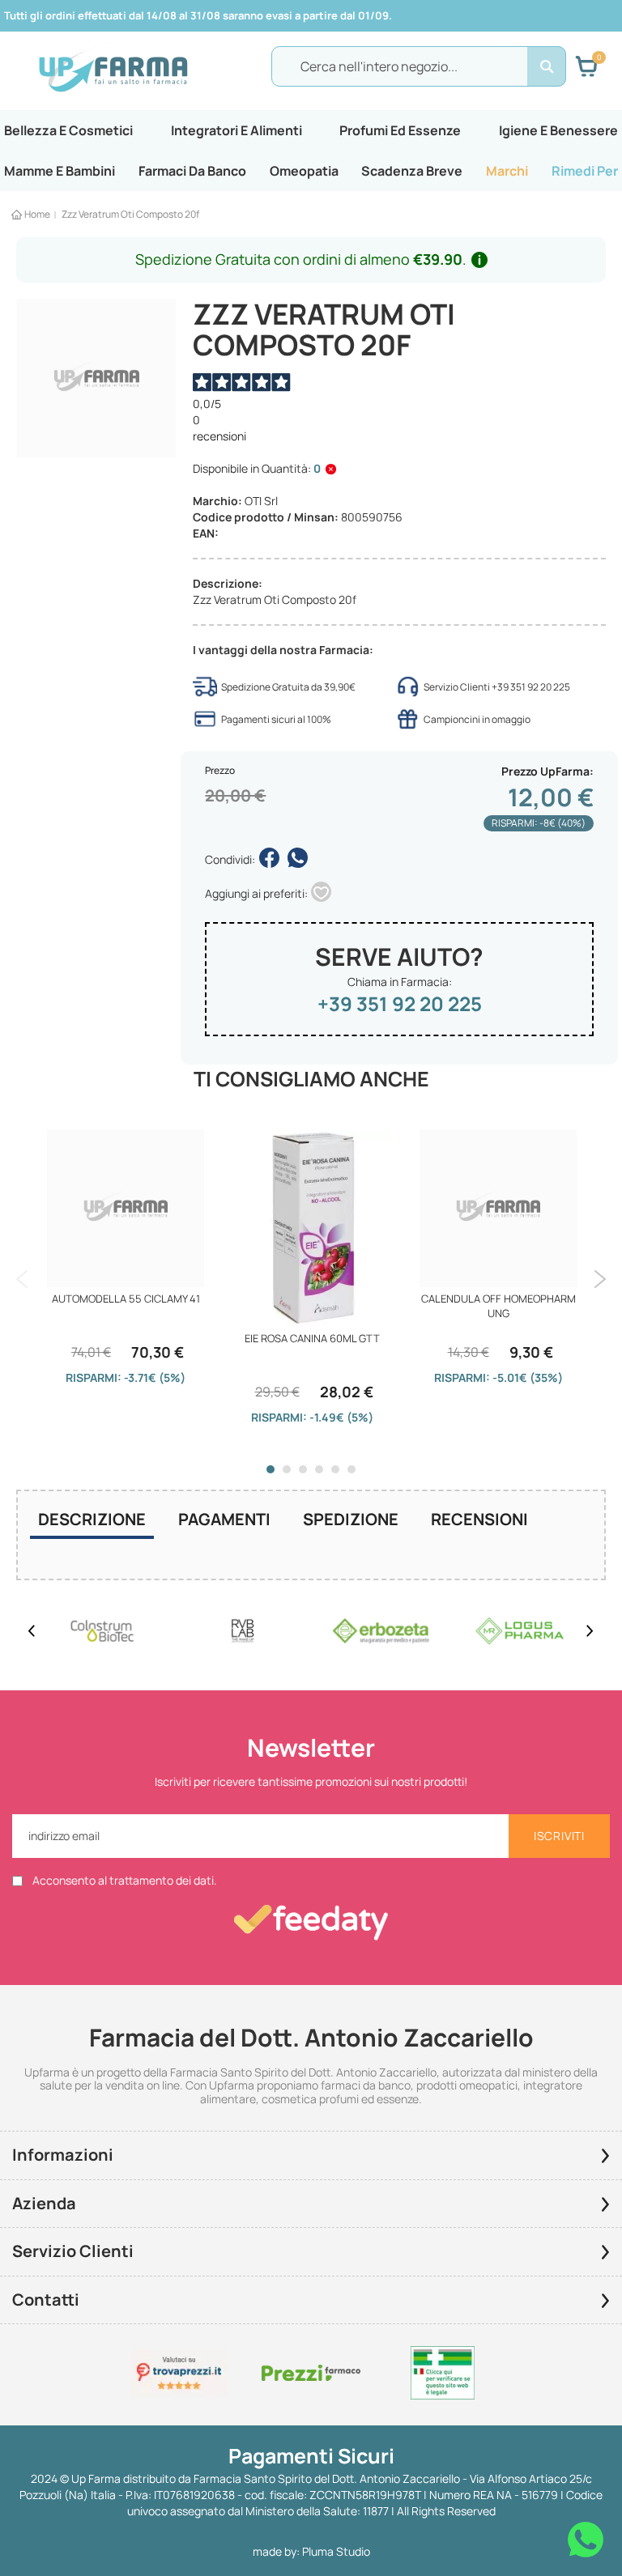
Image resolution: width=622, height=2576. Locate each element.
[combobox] (419, 66)
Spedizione (351, 1519)
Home (37, 214)
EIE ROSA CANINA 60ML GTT (312, 1338)
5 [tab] (335, 1469)
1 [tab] (271, 1469)
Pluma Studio (336, 2551)
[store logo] (113, 67)
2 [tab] (287, 1469)
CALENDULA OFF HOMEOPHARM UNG (498, 1306)
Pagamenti (224, 1519)
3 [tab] (303, 1469)
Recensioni (479, 1519)
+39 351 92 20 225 (400, 1003)
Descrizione (92, 1519)
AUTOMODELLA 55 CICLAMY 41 (126, 1299)
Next (600, 1279)
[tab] (92, 1521)
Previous (22, 1279)
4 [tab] (319, 1469)
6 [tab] (351, 1469)
